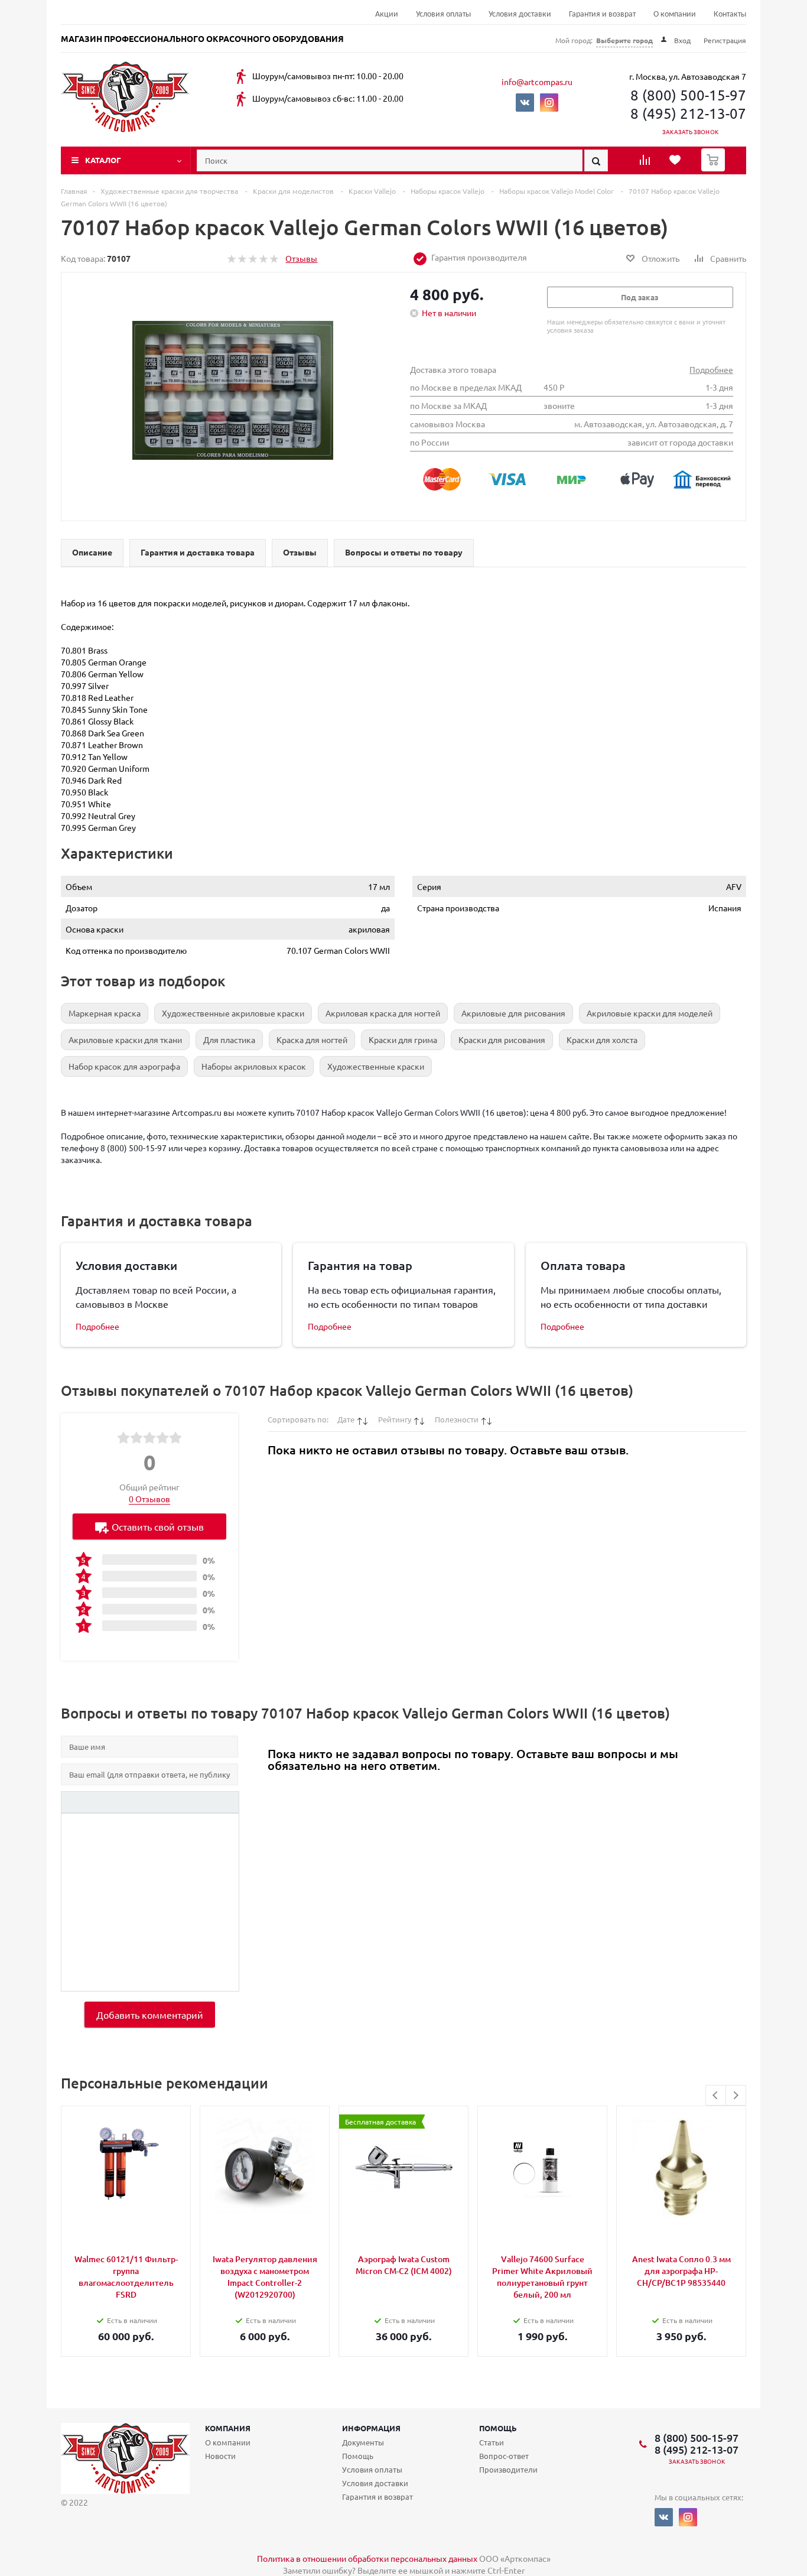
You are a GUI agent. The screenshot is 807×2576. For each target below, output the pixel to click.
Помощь (498, 2428)
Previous (716, 2095)
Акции (387, 14)
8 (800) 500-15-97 (688, 95)
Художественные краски (376, 1066)
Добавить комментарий (150, 2015)
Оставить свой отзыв (158, 1526)
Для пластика (229, 1040)
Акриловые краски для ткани (125, 1040)
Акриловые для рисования (513, 1013)
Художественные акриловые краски (233, 1013)
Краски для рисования (502, 1040)
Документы (363, 2442)
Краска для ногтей (312, 1040)
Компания (228, 2428)
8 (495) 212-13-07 (688, 113)
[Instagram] (549, 103)
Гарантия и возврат (602, 14)
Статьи (492, 2442)
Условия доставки (520, 14)
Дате (346, 1419)
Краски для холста (602, 1040)
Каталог (103, 160)
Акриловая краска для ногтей (383, 1013)
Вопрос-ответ (504, 2456)
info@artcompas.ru (537, 82)
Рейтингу (395, 1419)
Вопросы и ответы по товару (404, 552)
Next (736, 2095)
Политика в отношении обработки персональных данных (367, 2558)
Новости (220, 2456)
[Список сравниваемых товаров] (646, 164)
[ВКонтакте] (525, 103)
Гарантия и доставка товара (198, 552)
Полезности (457, 1419)
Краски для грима (403, 1040)
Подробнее (711, 369)
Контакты (730, 14)
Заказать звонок (690, 131)
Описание (92, 552)
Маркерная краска (105, 1013)
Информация (371, 2428)
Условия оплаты (443, 14)
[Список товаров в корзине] (715, 168)
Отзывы (301, 258)
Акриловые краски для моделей (650, 1013)
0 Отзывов (149, 1499)
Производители (508, 2469)
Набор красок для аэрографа (124, 1066)
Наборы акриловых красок (254, 1066)
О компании (675, 14)
